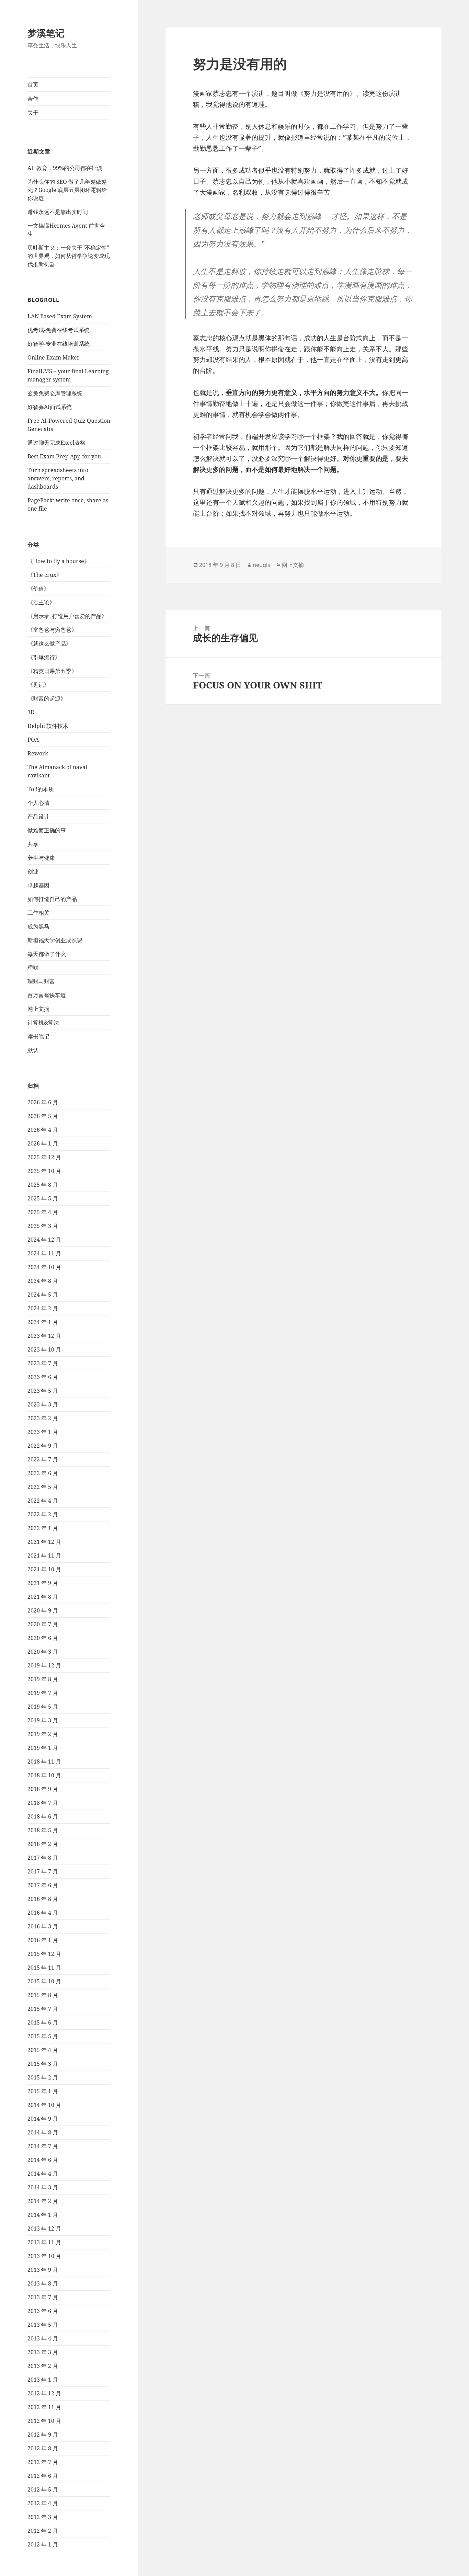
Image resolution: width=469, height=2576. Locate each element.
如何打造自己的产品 (52, 899)
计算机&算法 (43, 1023)
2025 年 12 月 (44, 1157)
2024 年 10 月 (44, 1267)
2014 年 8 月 (43, 2132)
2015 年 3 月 (43, 2064)
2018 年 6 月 (43, 1816)
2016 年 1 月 (43, 1940)
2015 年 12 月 (44, 1954)
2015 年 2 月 (43, 2077)
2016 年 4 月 (43, 1913)
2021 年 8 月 (43, 1597)
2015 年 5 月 (43, 2036)
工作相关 (38, 913)
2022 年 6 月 (43, 1473)
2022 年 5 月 (43, 1487)
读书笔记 (38, 1036)
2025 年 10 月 (44, 1171)
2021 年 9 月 (43, 1583)
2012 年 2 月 (43, 2531)
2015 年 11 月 (44, 1968)
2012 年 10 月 (44, 2421)
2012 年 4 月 (43, 2503)
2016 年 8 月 (43, 1899)
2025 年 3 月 (43, 1226)
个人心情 (38, 803)
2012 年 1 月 (43, 2544)
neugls (261, 565)
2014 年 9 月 (43, 2119)
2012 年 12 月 (44, 2393)
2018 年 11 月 (44, 1762)
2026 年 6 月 (43, 1102)
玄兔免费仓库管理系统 (55, 393)
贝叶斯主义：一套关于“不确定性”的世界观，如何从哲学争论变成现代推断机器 (69, 256)
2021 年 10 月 (44, 1569)
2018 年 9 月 (43, 1789)
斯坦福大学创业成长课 (55, 940)
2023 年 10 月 (44, 1349)
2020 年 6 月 (43, 1638)
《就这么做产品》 (49, 643)
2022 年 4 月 (43, 1501)
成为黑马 (38, 926)
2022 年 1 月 (43, 1528)
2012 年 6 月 (43, 2476)
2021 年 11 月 (44, 1555)
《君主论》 (41, 602)
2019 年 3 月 (43, 1720)
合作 (33, 99)
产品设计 (38, 817)
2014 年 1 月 (43, 2215)
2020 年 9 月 (43, 1610)
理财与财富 (41, 981)
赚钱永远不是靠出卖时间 (58, 212)
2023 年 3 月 (43, 1404)
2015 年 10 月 (44, 1981)
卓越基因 (38, 885)
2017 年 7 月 (43, 1871)
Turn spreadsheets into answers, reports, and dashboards (58, 478)
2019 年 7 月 (43, 1693)
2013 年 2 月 (43, 2366)
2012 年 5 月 (43, 2489)
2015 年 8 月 (43, 1995)
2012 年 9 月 (43, 2435)
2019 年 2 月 (43, 1734)
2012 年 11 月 (44, 2407)
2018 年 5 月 (43, 1830)
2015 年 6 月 (43, 2022)
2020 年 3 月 (43, 1652)
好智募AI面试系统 (50, 407)
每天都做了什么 (47, 954)
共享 (33, 844)
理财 (33, 968)
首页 (33, 84)
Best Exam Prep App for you (64, 456)
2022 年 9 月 (43, 1446)
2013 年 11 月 (44, 2242)
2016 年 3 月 (43, 1926)
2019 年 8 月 (43, 1679)
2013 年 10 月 (44, 2256)
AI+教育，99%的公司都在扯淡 (65, 168)
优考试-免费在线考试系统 (59, 330)
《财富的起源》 (47, 698)
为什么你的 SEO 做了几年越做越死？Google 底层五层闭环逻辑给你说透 (67, 190)
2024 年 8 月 (43, 1281)
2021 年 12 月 (44, 1542)
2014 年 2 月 (43, 2201)
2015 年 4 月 (43, 2050)
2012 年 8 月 (43, 2448)
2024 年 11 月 (44, 1253)
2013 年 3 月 (43, 2352)
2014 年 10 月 (44, 2105)
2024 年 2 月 (43, 1308)
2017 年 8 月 (43, 1858)
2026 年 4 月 (43, 1130)
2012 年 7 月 (43, 2462)
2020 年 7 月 (43, 1624)
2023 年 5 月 (43, 1391)
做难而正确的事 (47, 830)
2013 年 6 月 (43, 2311)
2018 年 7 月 (43, 1803)
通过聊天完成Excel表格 (56, 443)
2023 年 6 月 (43, 1377)
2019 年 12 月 (44, 1665)
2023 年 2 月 (43, 1418)
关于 (33, 113)
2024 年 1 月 (43, 1322)
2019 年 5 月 (43, 1707)
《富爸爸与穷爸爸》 (52, 630)
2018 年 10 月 (44, 1775)
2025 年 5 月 (43, 1198)
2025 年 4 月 (43, 1212)
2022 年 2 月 (43, 1514)
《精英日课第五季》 (52, 671)
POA (33, 740)
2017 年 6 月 (43, 1885)
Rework (38, 753)
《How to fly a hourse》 (59, 561)
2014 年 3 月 (43, 2187)
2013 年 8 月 (43, 2283)
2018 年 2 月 (43, 1844)
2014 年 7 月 (43, 2146)
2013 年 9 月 (43, 2270)
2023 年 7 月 (43, 1363)
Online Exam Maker (54, 357)
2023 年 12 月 (44, 1336)
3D (31, 712)
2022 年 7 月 (43, 1459)
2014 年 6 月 (43, 2160)
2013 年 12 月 (44, 2229)
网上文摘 (38, 1009)
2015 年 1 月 (43, 2091)
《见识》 (38, 685)
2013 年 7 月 (43, 2297)
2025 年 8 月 (43, 1185)
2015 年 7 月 (43, 2009)
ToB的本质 (41, 789)
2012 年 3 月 (43, 2517)
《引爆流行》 (44, 657)
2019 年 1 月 (43, 1748)
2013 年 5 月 (43, 2325)
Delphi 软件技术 (48, 726)
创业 (33, 871)
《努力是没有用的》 (327, 93)
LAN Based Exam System (60, 316)
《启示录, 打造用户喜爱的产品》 (67, 616)
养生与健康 (41, 858)
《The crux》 (45, 575)
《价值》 (38, 589)
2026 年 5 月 (43, 1116)
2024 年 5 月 (43, 1295)
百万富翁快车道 (47, 995)
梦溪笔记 (46, 33)
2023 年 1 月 (43, 1432)
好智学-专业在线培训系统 (59, 344)
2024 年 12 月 (44, 1240)
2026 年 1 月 (43, 1143)
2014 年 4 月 (43, 2174)
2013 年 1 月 (43, 2380)
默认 (33, 1050)
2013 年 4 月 (43, 2338)
